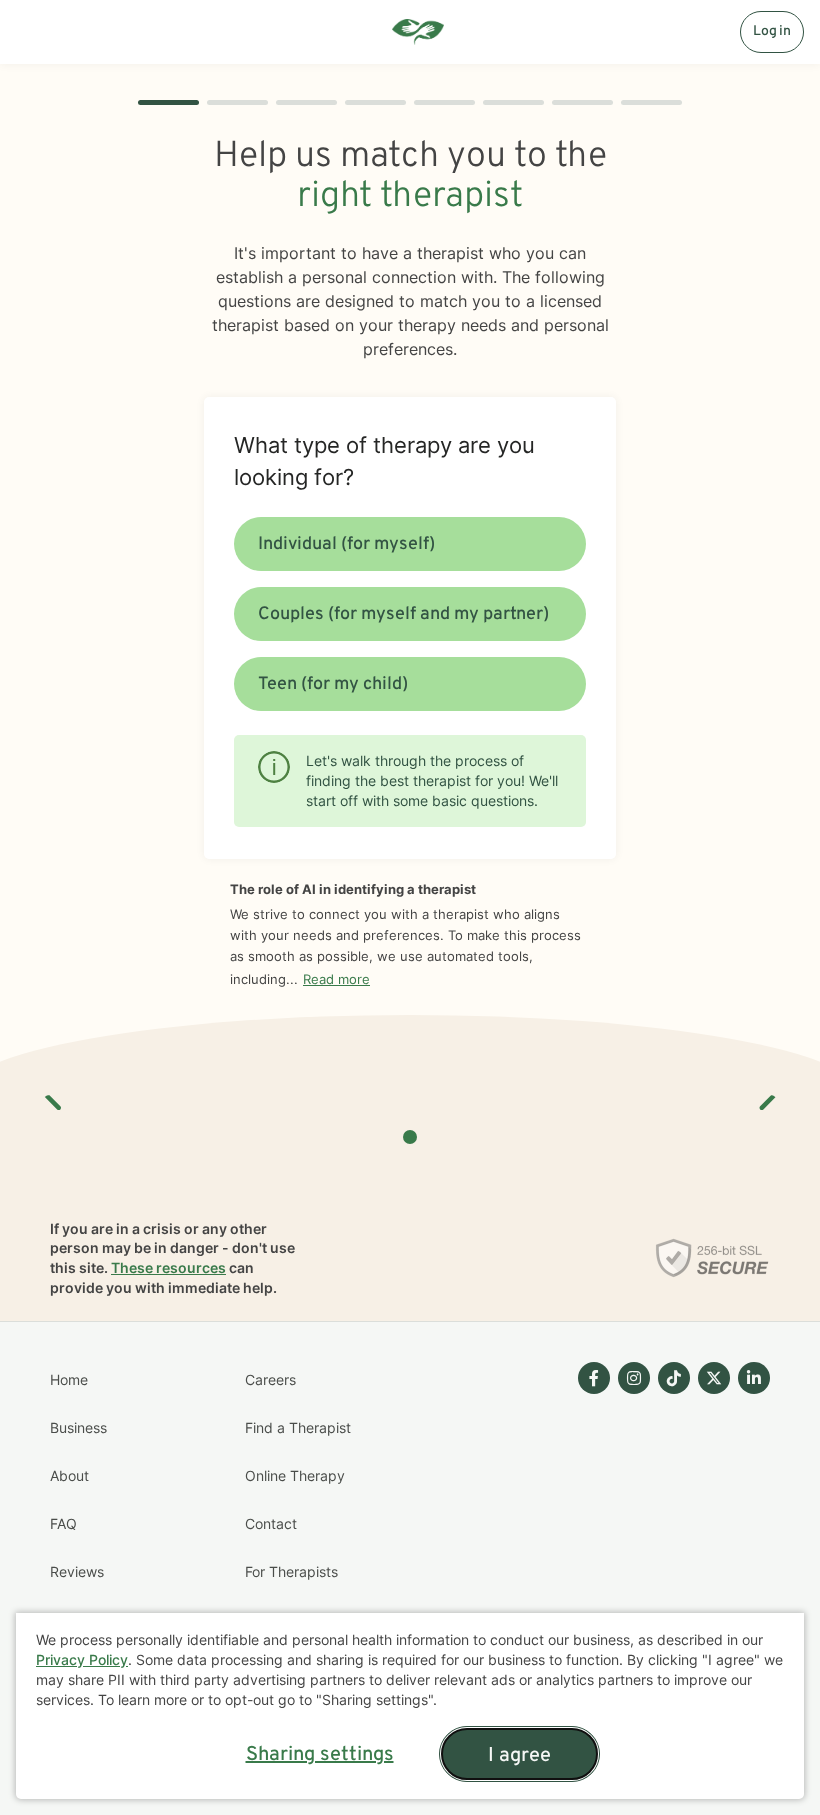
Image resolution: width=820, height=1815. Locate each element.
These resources (168, 1267)
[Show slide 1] (410, 1137)
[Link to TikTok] (674, 1378)
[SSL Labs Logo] (712, 1258)
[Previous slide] (54, 1095)
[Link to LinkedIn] (754, 1378)
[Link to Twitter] (714, 1378)
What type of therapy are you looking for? (384, 461)
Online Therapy (295, 1475)
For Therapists (291, 1571)
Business (78, 1427)
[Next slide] (766, 1095)
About (69, 1475)
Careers (270, 1379)
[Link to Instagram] (634, 1378)
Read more (336, 979)
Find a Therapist (298, 1427)
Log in (772, 31)
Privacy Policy (82, 1659)
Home (69, 1379)
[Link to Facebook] (594, 1378)
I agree (519, 1756)
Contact (271, 1523)
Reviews (77, 1571)
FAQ (63, 1523)
